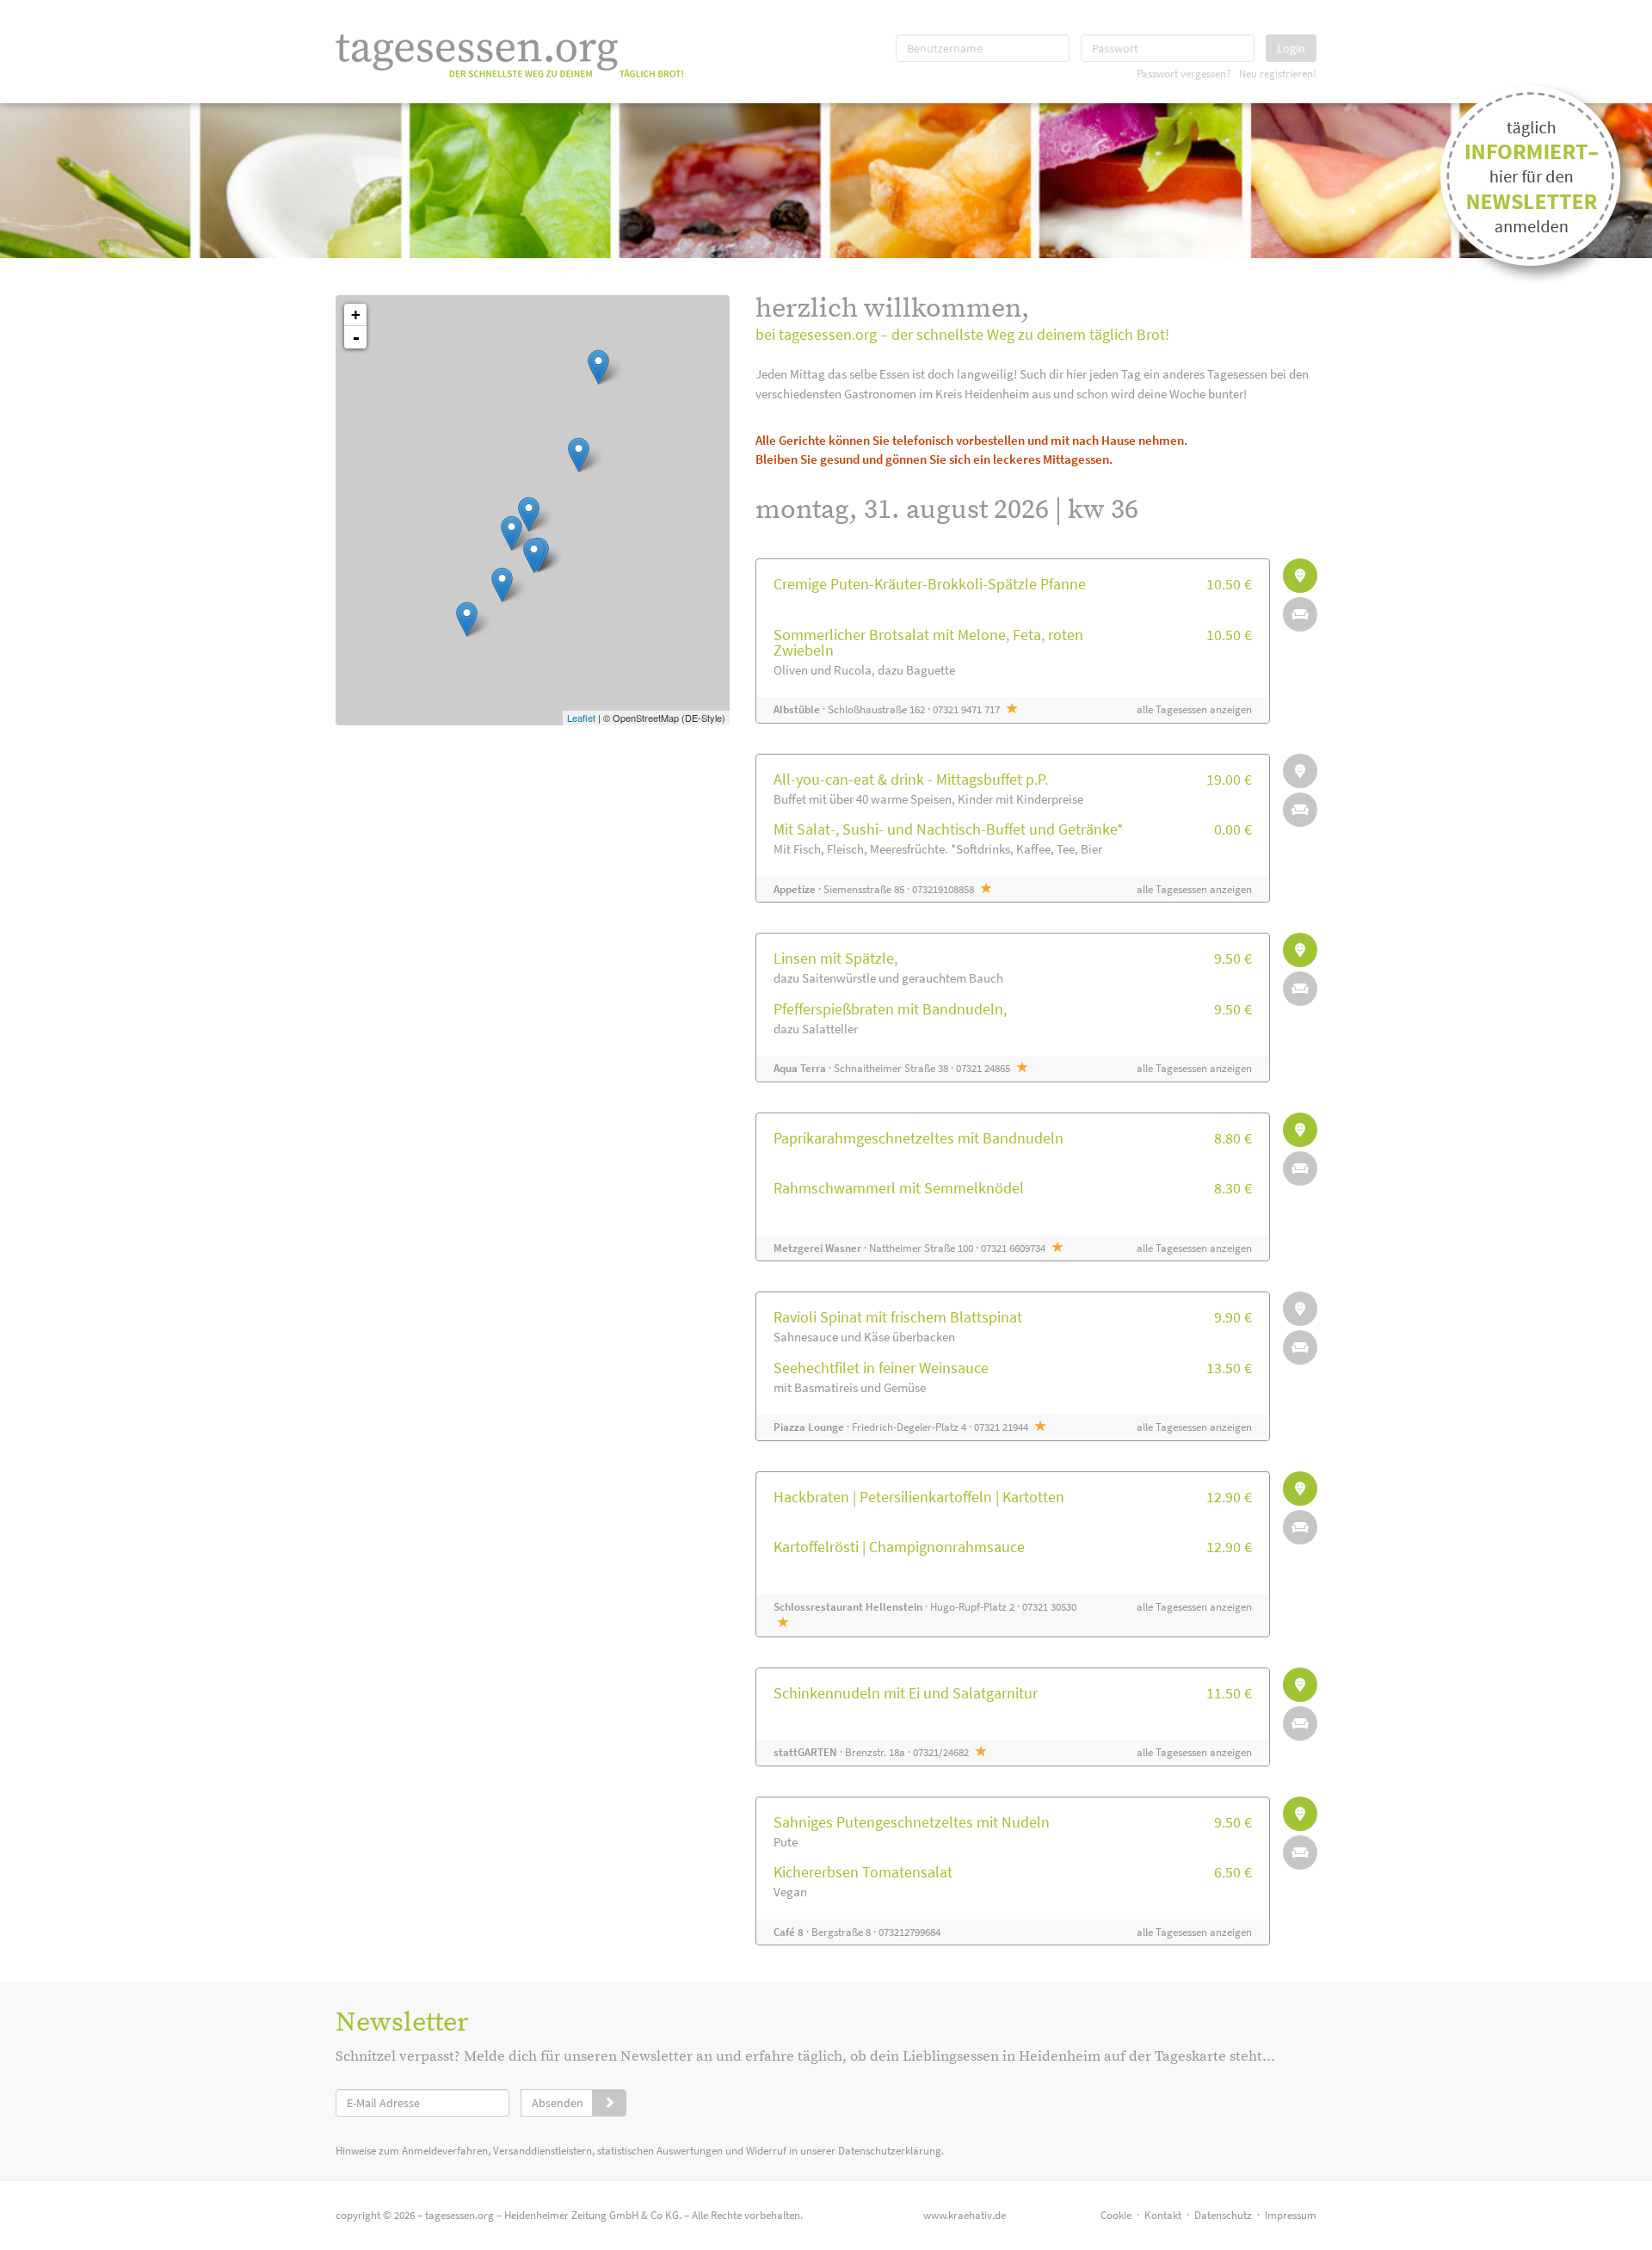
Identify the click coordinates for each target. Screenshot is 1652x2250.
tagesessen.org (459, 2215)
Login (1291, 48)
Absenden (558, 2103)
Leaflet (581, 718)
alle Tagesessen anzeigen (1194, 709)
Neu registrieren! (1278, 73)
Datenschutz (1223, 2215)
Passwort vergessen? (1184, 73)
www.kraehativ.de (965, 2215)
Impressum (1291, 2215)
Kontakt (1163, 2215)
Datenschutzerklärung (890, 2151)
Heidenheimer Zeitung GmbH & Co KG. (593, 2215)
